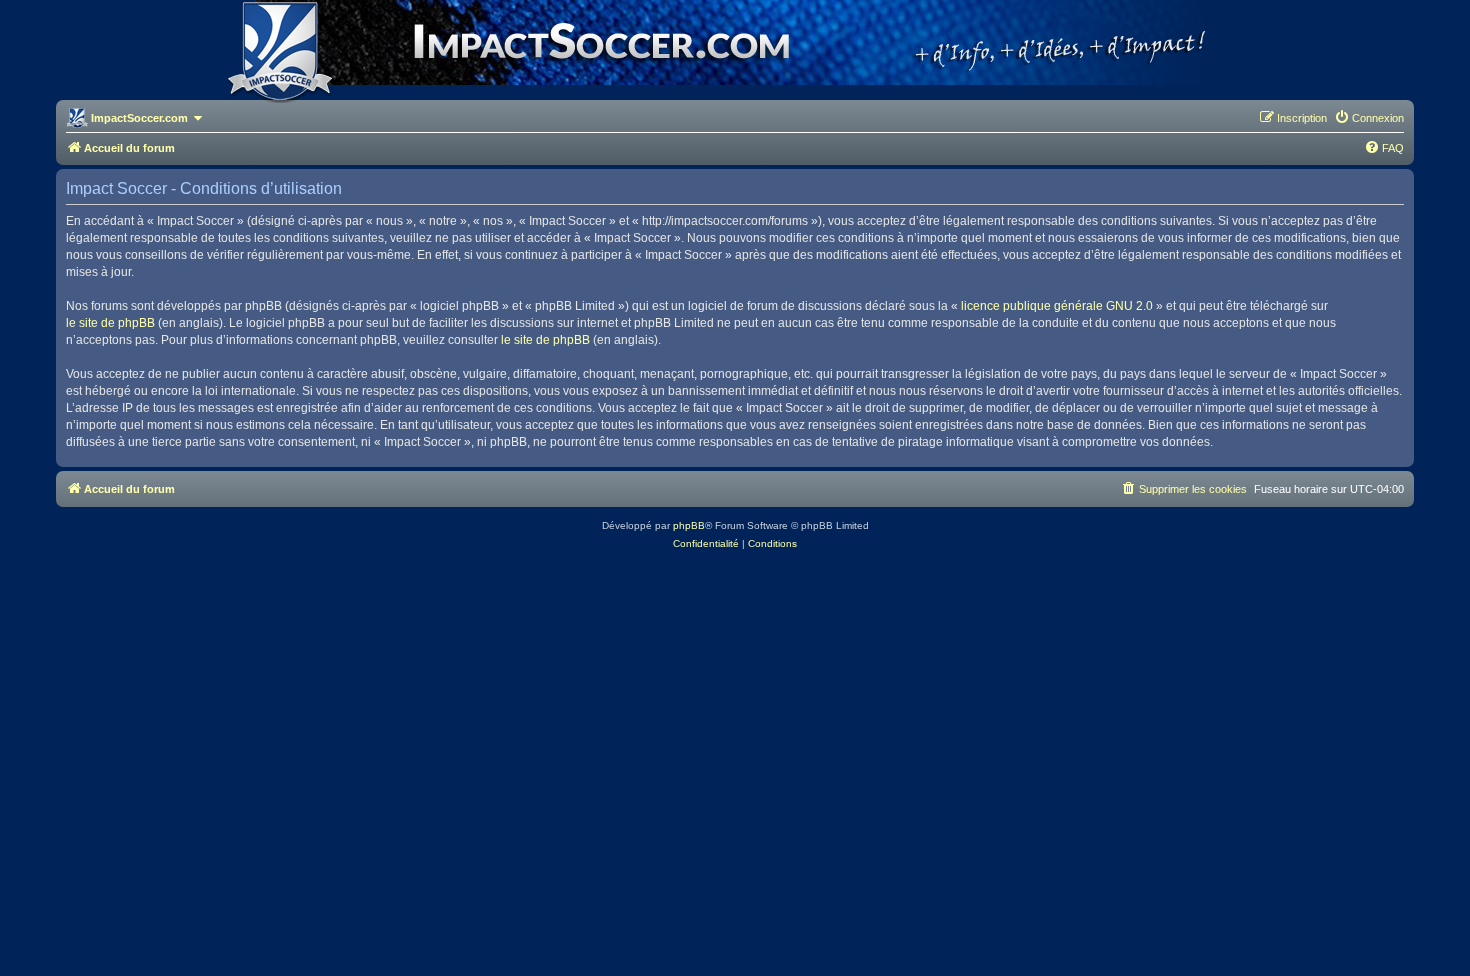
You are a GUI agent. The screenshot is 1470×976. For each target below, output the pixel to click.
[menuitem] (1369, 118)
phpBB (689, 525)
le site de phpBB (110, 323)
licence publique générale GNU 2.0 (1057, 306)
